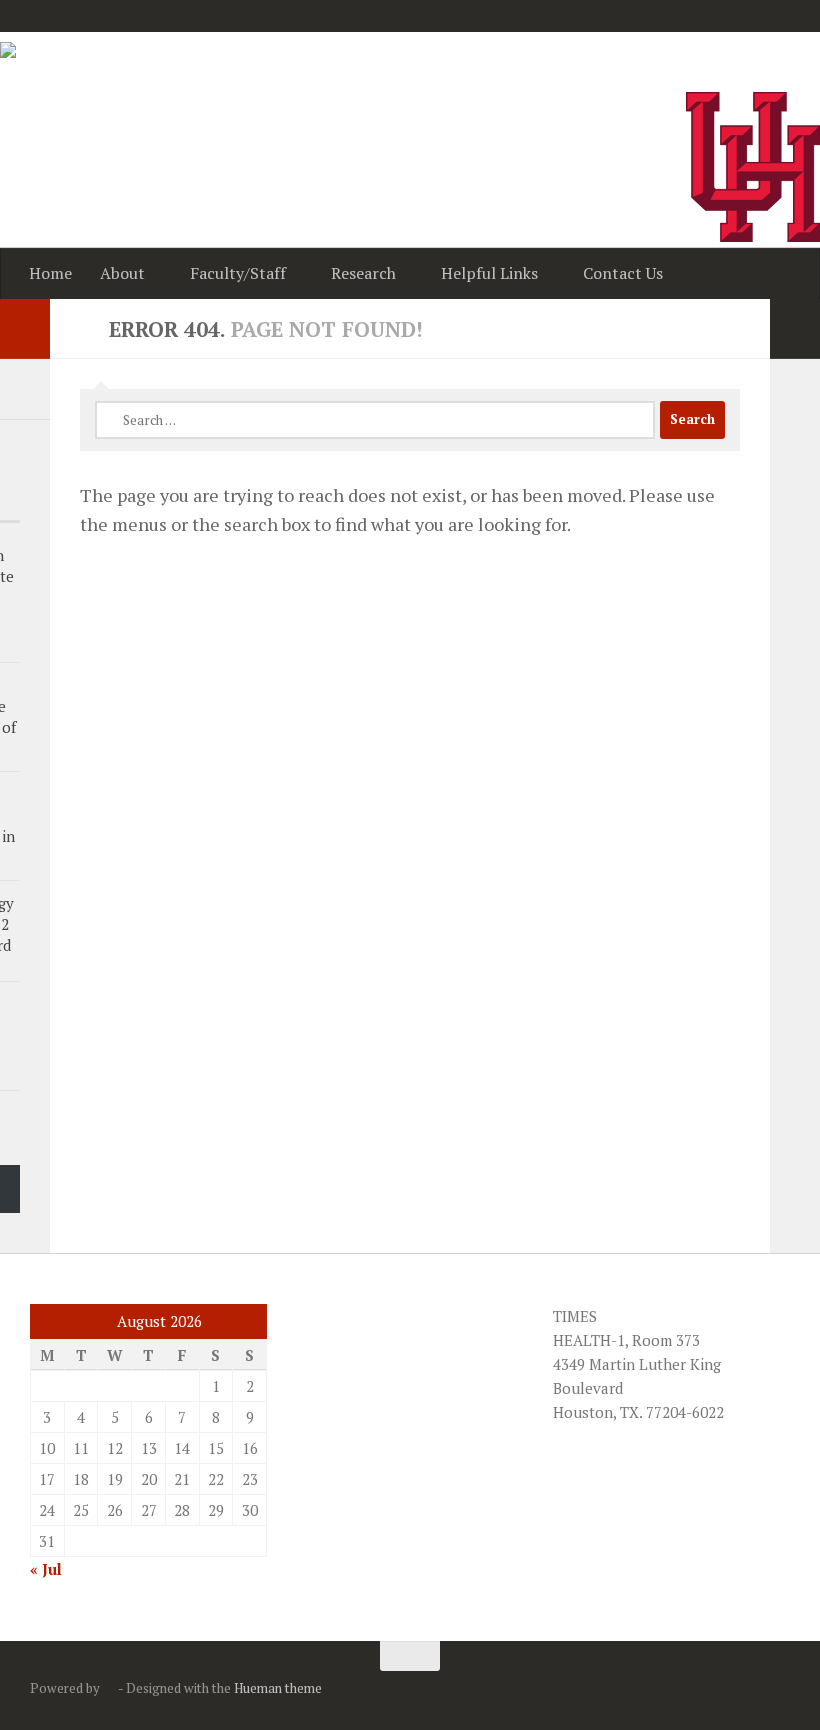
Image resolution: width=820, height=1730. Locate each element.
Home (50, 273)
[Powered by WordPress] (109, 1688)
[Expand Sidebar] (795, 329)
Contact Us (623, 273)
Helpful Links (489, 273)
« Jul (46, 1569)
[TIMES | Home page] (73, 72)
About (122, 273)
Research (363, 273)
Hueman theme (278, 1688)
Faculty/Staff (238, 273)
